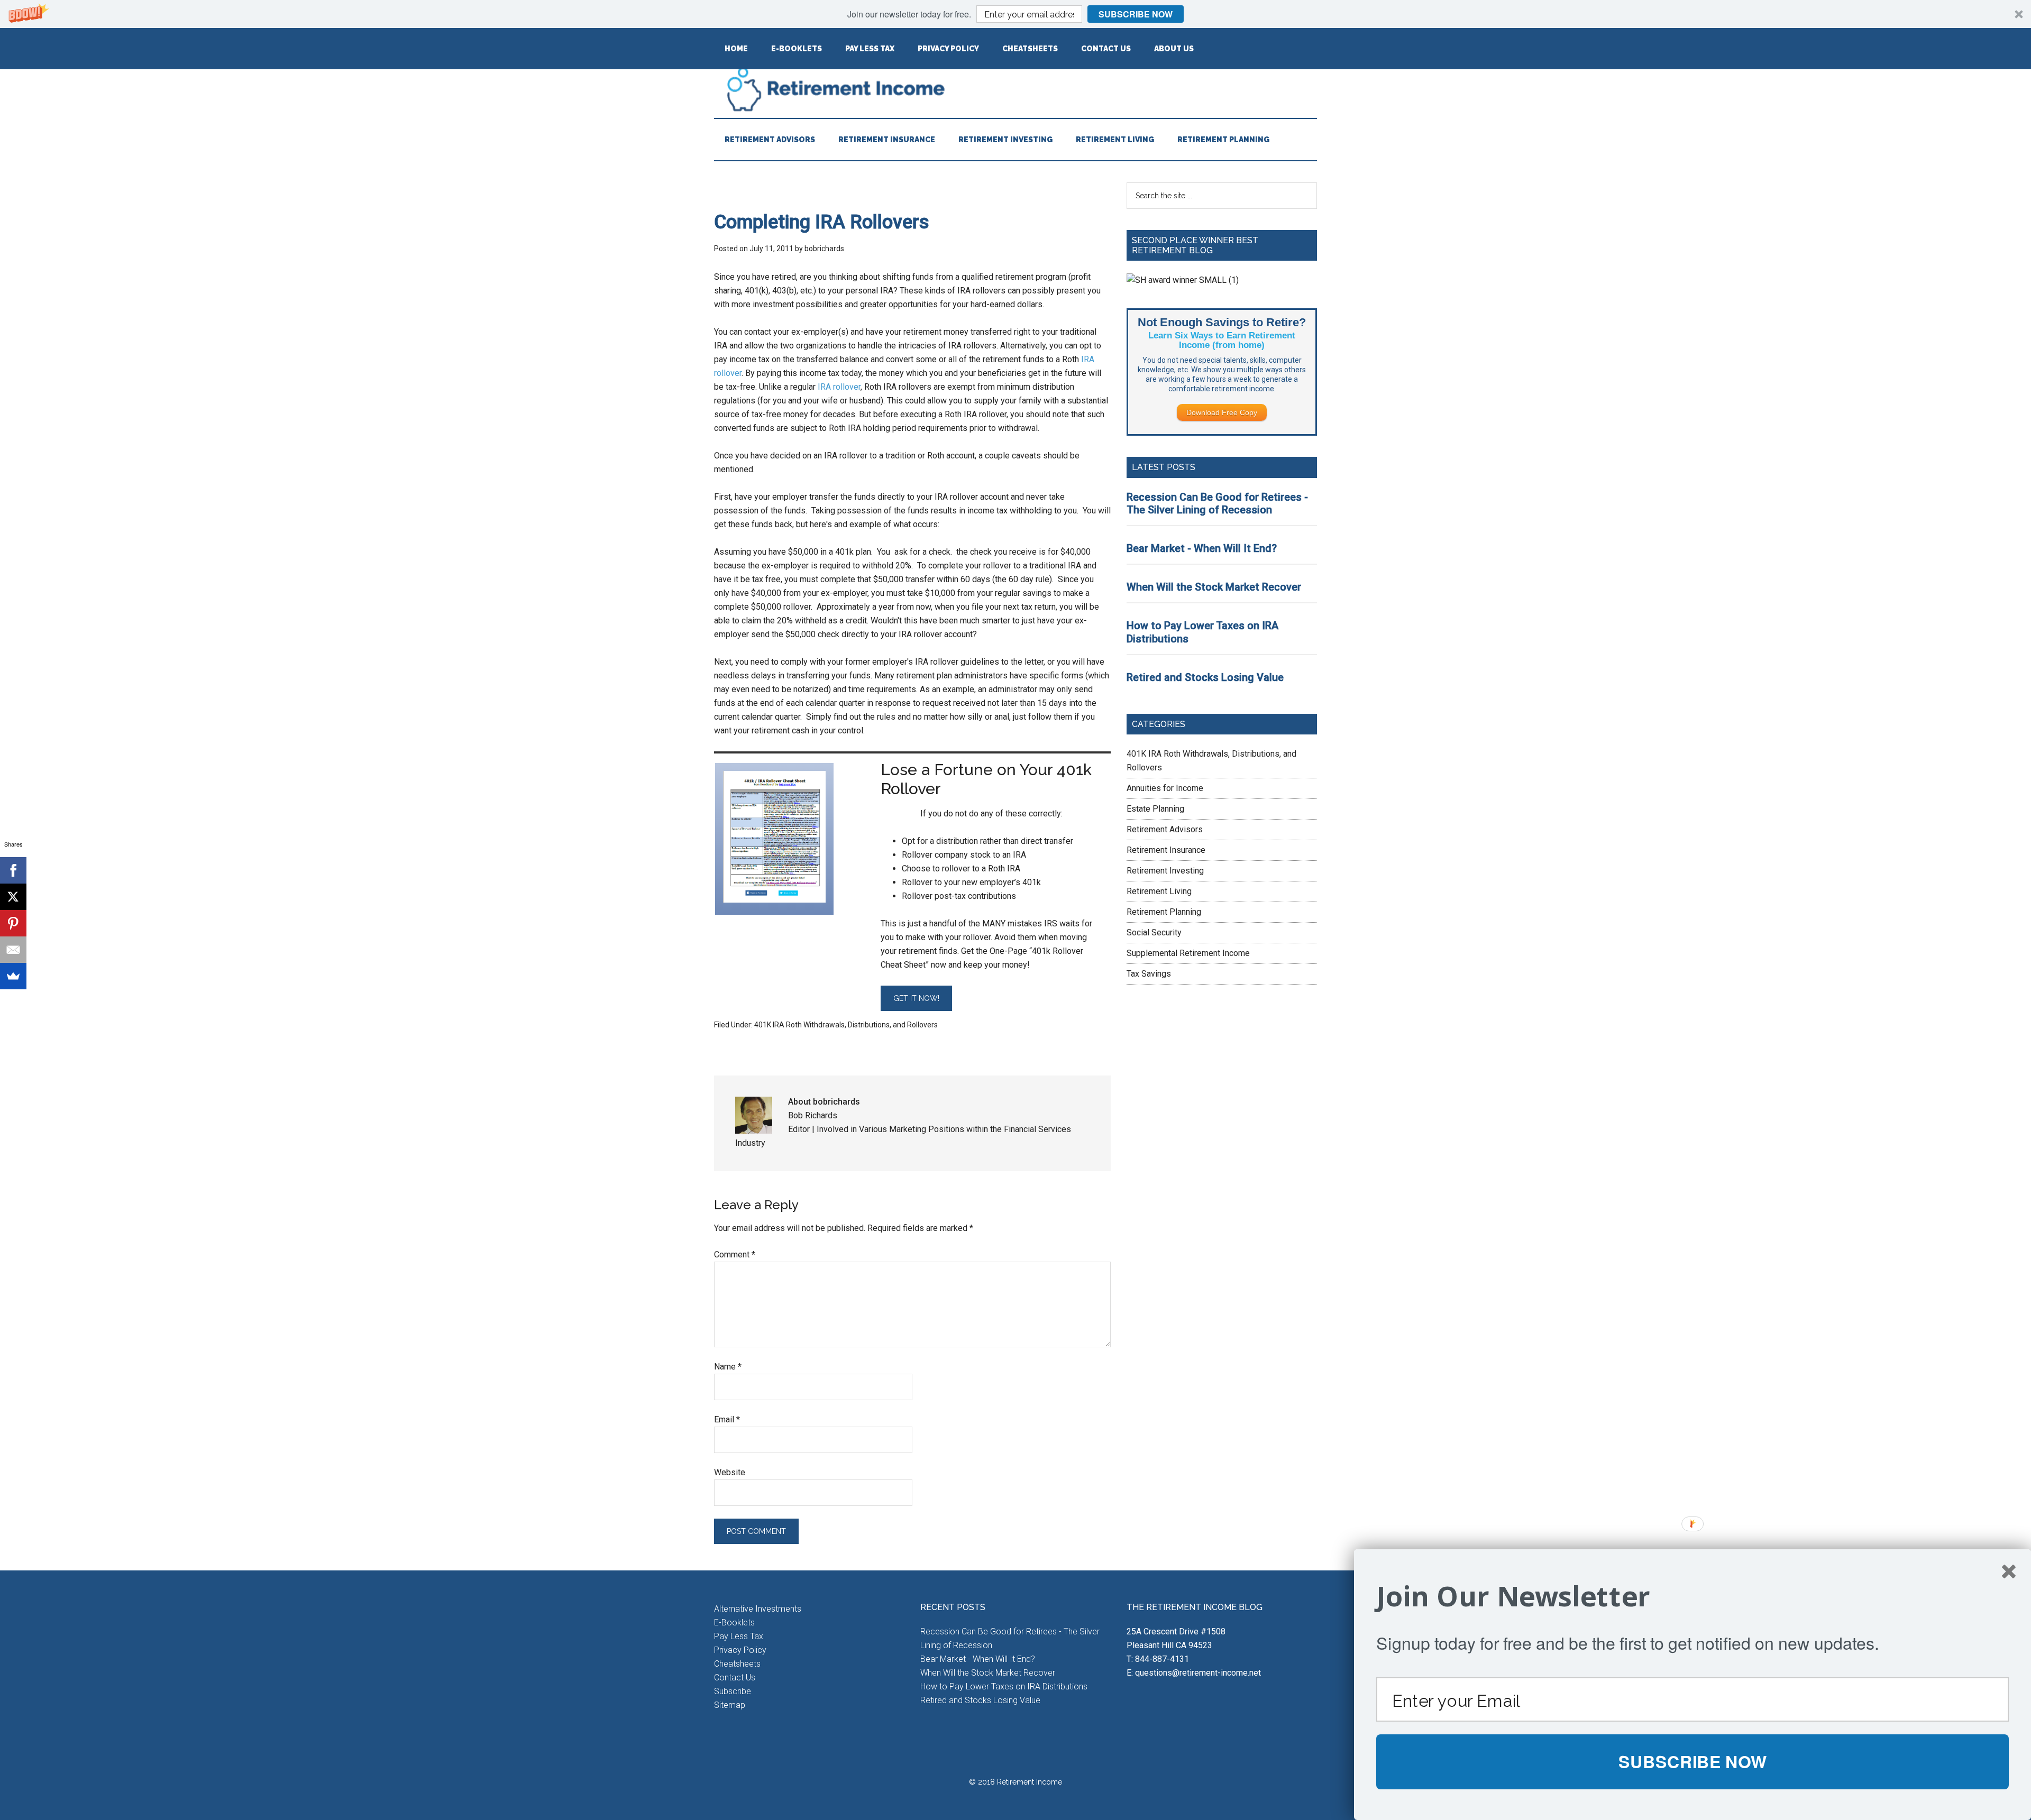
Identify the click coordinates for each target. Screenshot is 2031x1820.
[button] (1015, 14)
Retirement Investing (1165, 871)
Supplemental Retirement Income (1188, 953)
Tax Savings (1149, 974)
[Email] (13, 950)
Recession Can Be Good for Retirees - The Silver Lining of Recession (1217, 504)
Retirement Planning (1164, 912)
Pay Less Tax (739, 1636)
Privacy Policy (740, 1650)
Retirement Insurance (1166, 850)
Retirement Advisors (1165, 829)
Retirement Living (1159, 891)
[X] (13, 897)
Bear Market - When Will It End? (1202, 548)
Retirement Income (1015, 89)
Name (728, 1367)
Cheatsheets (737, 1664)
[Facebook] (13, 870)
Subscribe (733, 1691)
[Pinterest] (13, 923)
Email (727, 1419)
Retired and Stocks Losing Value (1205, 677)
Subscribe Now (1136, 14)
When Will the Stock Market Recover (1214, 587)
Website (730, 1472)
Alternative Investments (758, 1609)
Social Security (1154, 932)
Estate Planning (1155, 809)
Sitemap (730, 1705)
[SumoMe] (13, 976)
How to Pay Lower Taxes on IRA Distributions (1004, 1686)
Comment (735, 1254)
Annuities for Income (1165, 788)
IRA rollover (839, 387)
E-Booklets (734, 1623)
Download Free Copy (1222, 412)
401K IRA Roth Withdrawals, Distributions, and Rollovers (846, 1025)
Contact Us (735, 1677)
